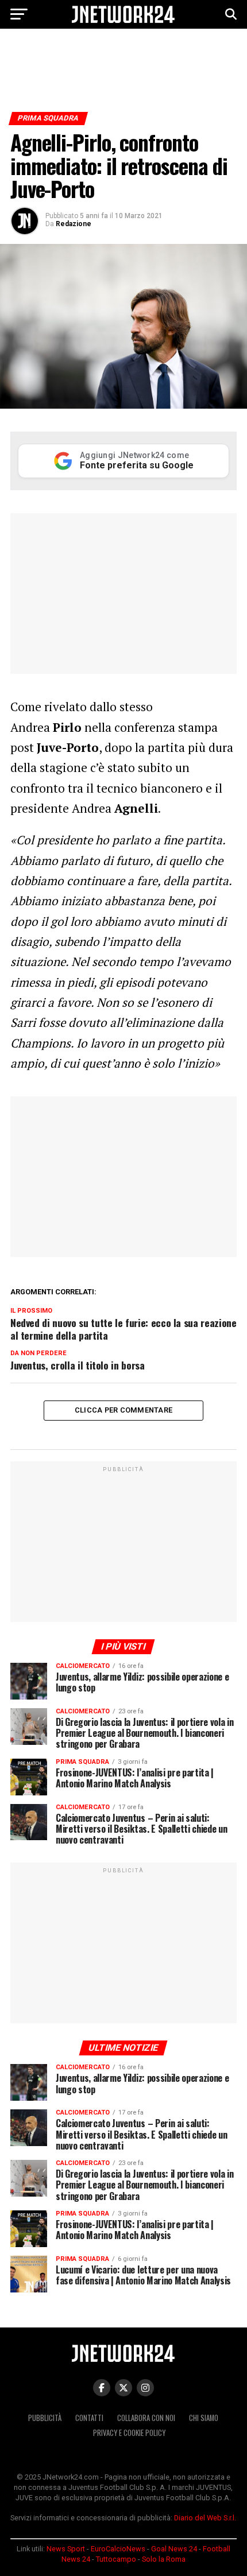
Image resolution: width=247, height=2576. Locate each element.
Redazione (74, 224)
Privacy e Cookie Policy (129, 2433)
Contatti (89, 2418)
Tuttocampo (116, 2559)
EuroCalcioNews (118, 2549)
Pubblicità (45, 2418)
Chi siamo (204, 2418)
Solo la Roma (164, 2559)
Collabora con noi (146, 2418)
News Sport (66, 2549)
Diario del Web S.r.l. (205, 2518)
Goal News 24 (174, 2549)
